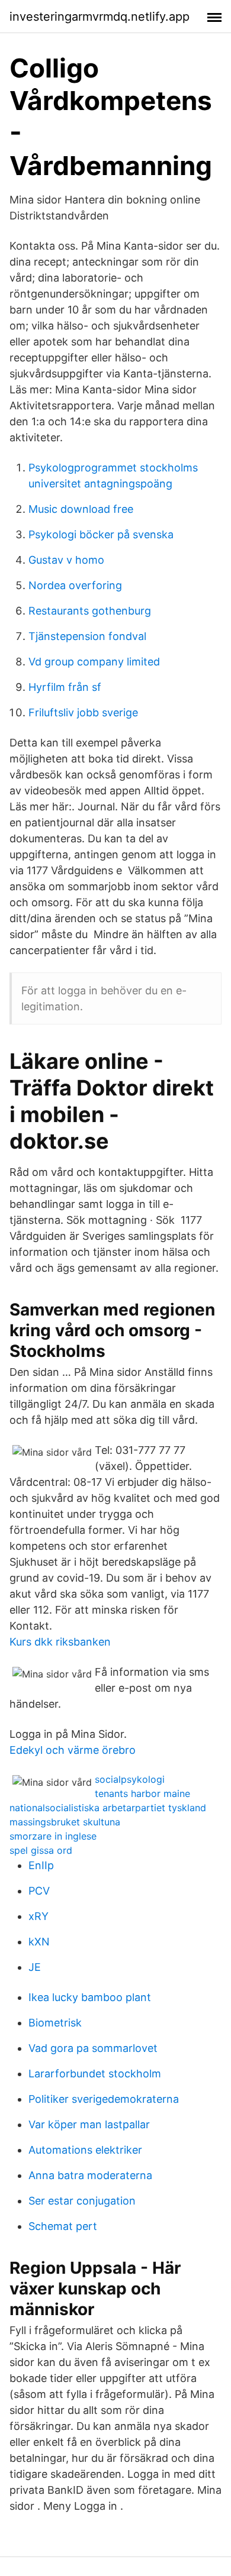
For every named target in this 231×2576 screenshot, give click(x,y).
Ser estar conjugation (82, 2201)
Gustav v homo (66, 560)
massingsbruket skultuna (65, 1822)
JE (35, 1967)
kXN (39, 1942)
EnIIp (41, 1865)
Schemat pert (63, 2226)
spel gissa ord (41, 1850)
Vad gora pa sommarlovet (93, 2048)
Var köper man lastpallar (89, 2124)
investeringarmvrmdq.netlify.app (100, 17)
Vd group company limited (94, 662)
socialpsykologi (130, 1779)
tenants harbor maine (142, 1793)
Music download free (81, 509)
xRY (38, 1916)
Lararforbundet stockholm (95, 2074)
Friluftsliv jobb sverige (83, 712)
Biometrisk (55, 2023)
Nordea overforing (75, 585)
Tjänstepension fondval (87, 636)
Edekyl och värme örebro (73, 1750)
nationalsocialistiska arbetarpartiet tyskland (108, 1808)
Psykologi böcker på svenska (101, 534)
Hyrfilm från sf (65, 687)
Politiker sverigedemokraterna (104, 2099)
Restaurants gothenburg (90, 611)
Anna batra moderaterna (90, 2175)
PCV (39, 1891)
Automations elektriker (85, 2150)
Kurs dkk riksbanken (60, 1642)
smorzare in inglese (53, 1836)
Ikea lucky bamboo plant (90, 1997)
